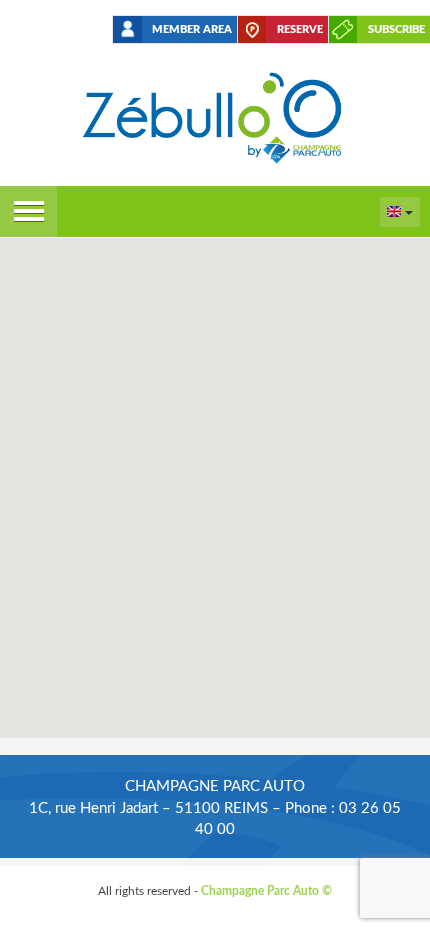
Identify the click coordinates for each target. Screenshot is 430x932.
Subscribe (396, 29)
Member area (192, 29)
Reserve (300, 29)
